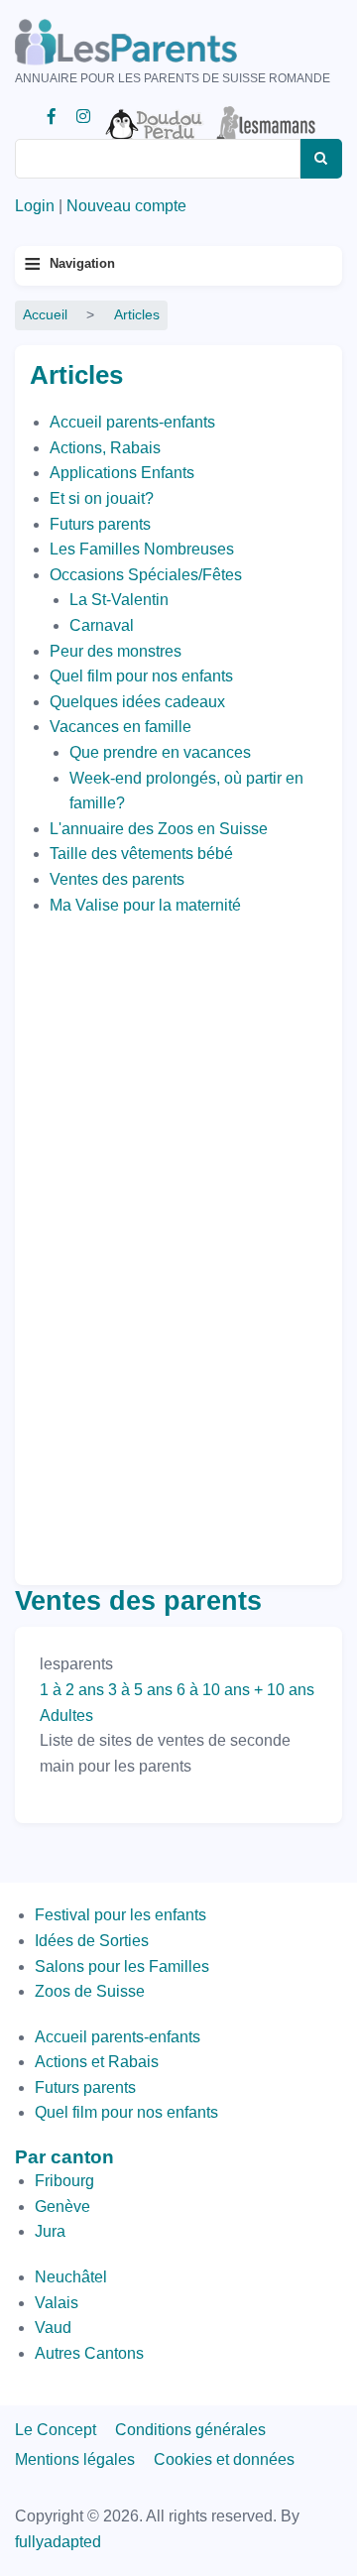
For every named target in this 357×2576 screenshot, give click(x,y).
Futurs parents (100, 524)
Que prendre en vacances (160, 752)
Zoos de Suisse (90, 1991)
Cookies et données (224, 2459)
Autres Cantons (89, 2353)
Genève (62, 2207)
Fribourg (64, 2181)
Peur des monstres (116, 651)
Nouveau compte (126, 206)
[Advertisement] (109, 1245)
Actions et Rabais (97, 2062)
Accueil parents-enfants (132, 422)
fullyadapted (58, 2542)
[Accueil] (154, 42)
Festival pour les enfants (120, 1915)
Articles (137, 315)
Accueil (45, 315)
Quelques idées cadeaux (137, 702)
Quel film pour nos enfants (141, 676)
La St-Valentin (119, 600)
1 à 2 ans (72, 1690)
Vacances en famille (120, 727)
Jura (50, 2231)
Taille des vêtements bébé (141, 854)
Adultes (66, 1716)
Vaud (53, 2328)
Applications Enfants (122, 473)
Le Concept (56, 2430)
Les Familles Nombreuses (142, 549)
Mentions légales (75, 2459)
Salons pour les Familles (122, 1966)
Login (35, 206)
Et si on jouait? (102, 498)
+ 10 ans (284, 1690)
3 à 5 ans (140, 1690)
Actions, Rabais (105, 448)
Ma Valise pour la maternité (145, 905)
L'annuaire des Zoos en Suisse (159, 829)
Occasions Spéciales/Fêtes (146, 575)
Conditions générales (190, 2430)
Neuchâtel (71, 2277)
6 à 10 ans (213, 1690)
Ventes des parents (117, 879)
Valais (57, 2303)
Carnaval (102, 625)
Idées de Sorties (92, 1941)
